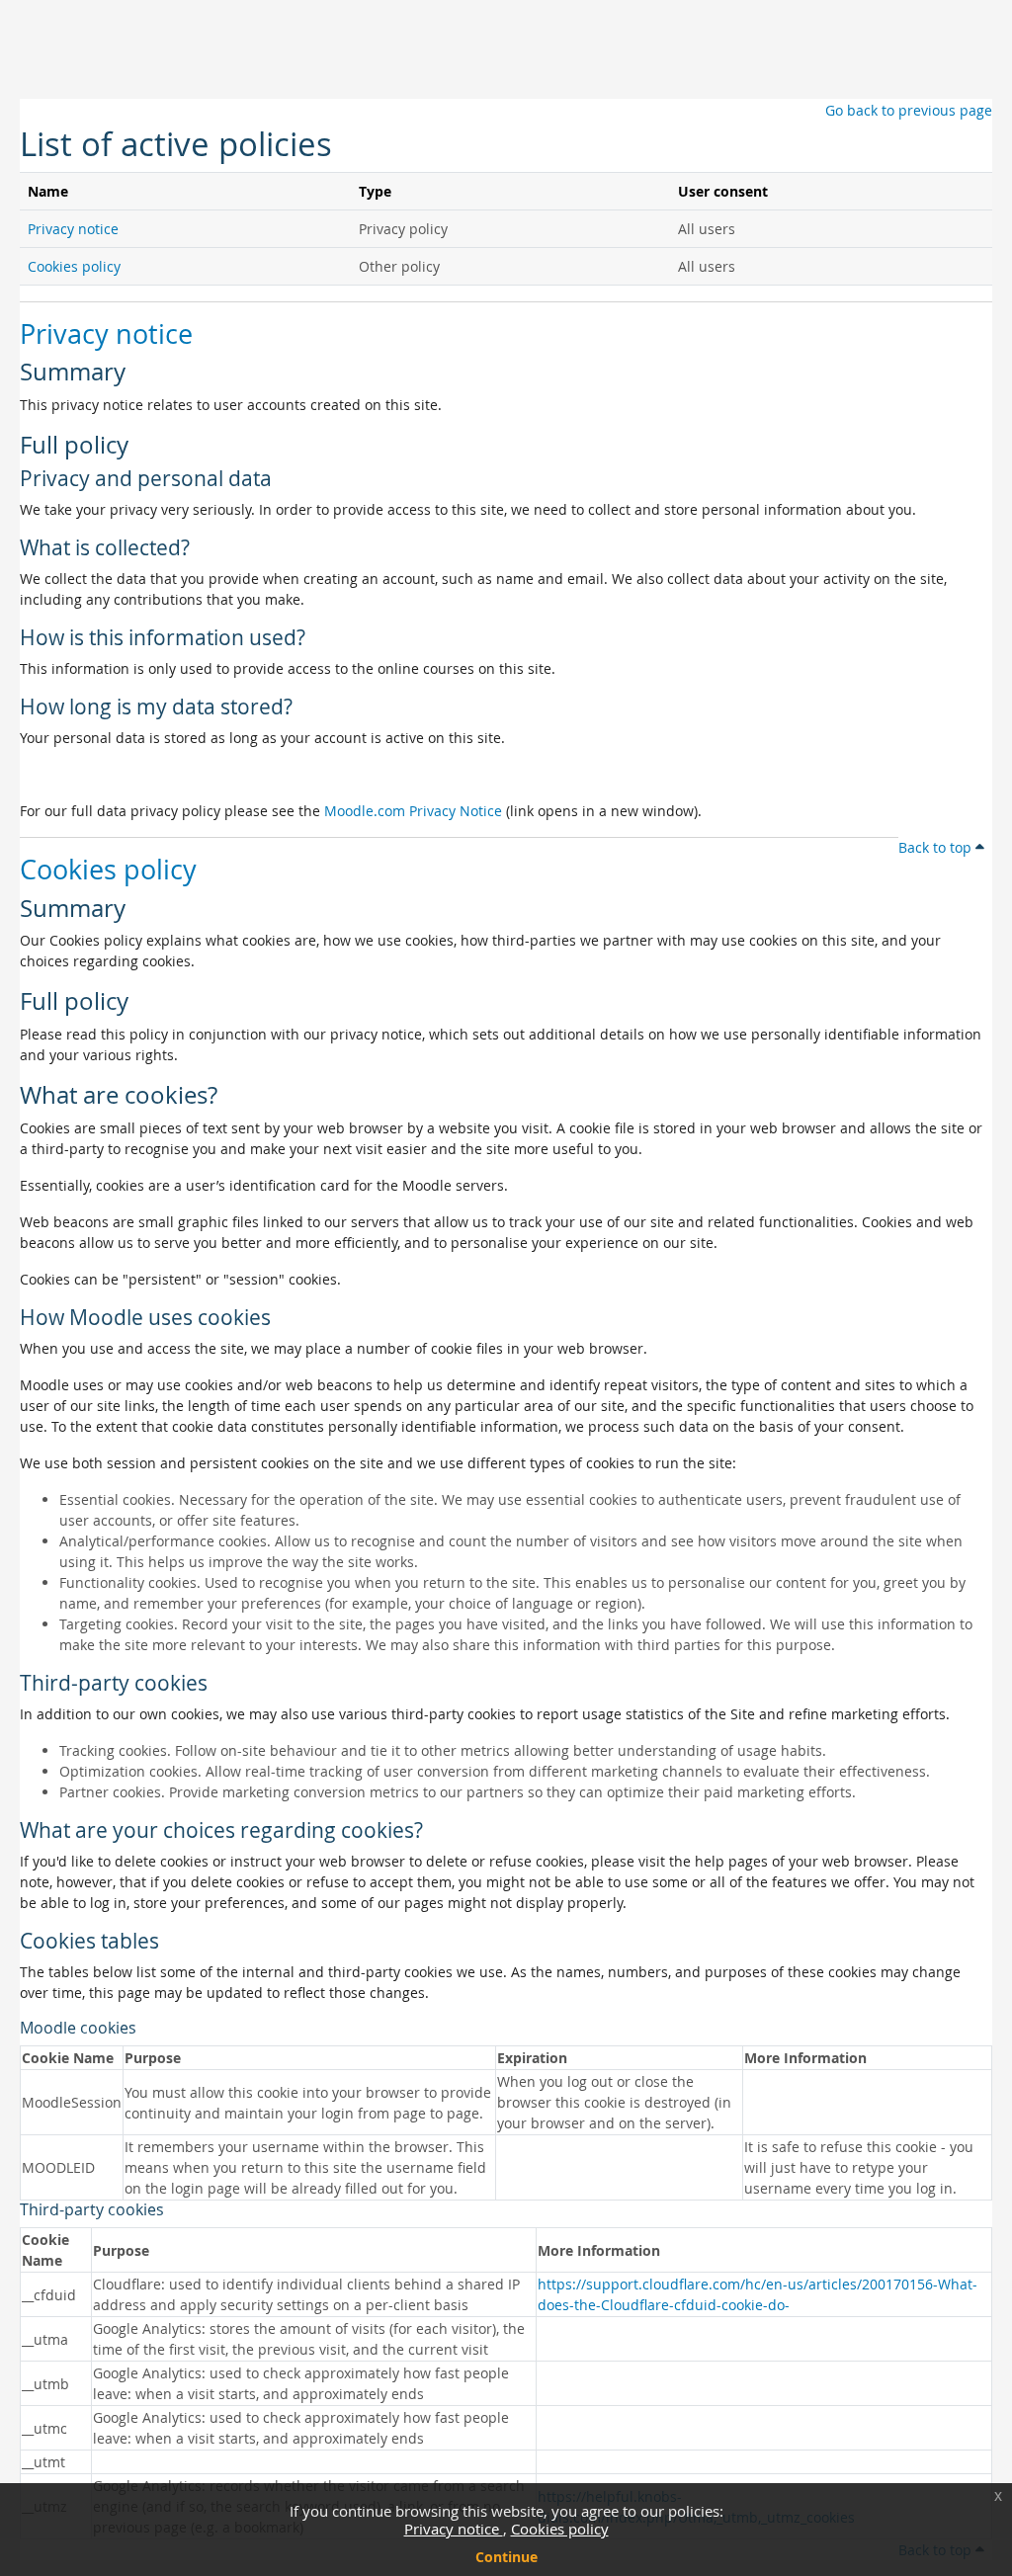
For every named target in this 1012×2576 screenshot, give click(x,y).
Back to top (937, 847)
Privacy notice (454, 2529)
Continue (506, 2557)
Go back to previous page (909, 110)
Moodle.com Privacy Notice (413, 811)
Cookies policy (560, 2529)
